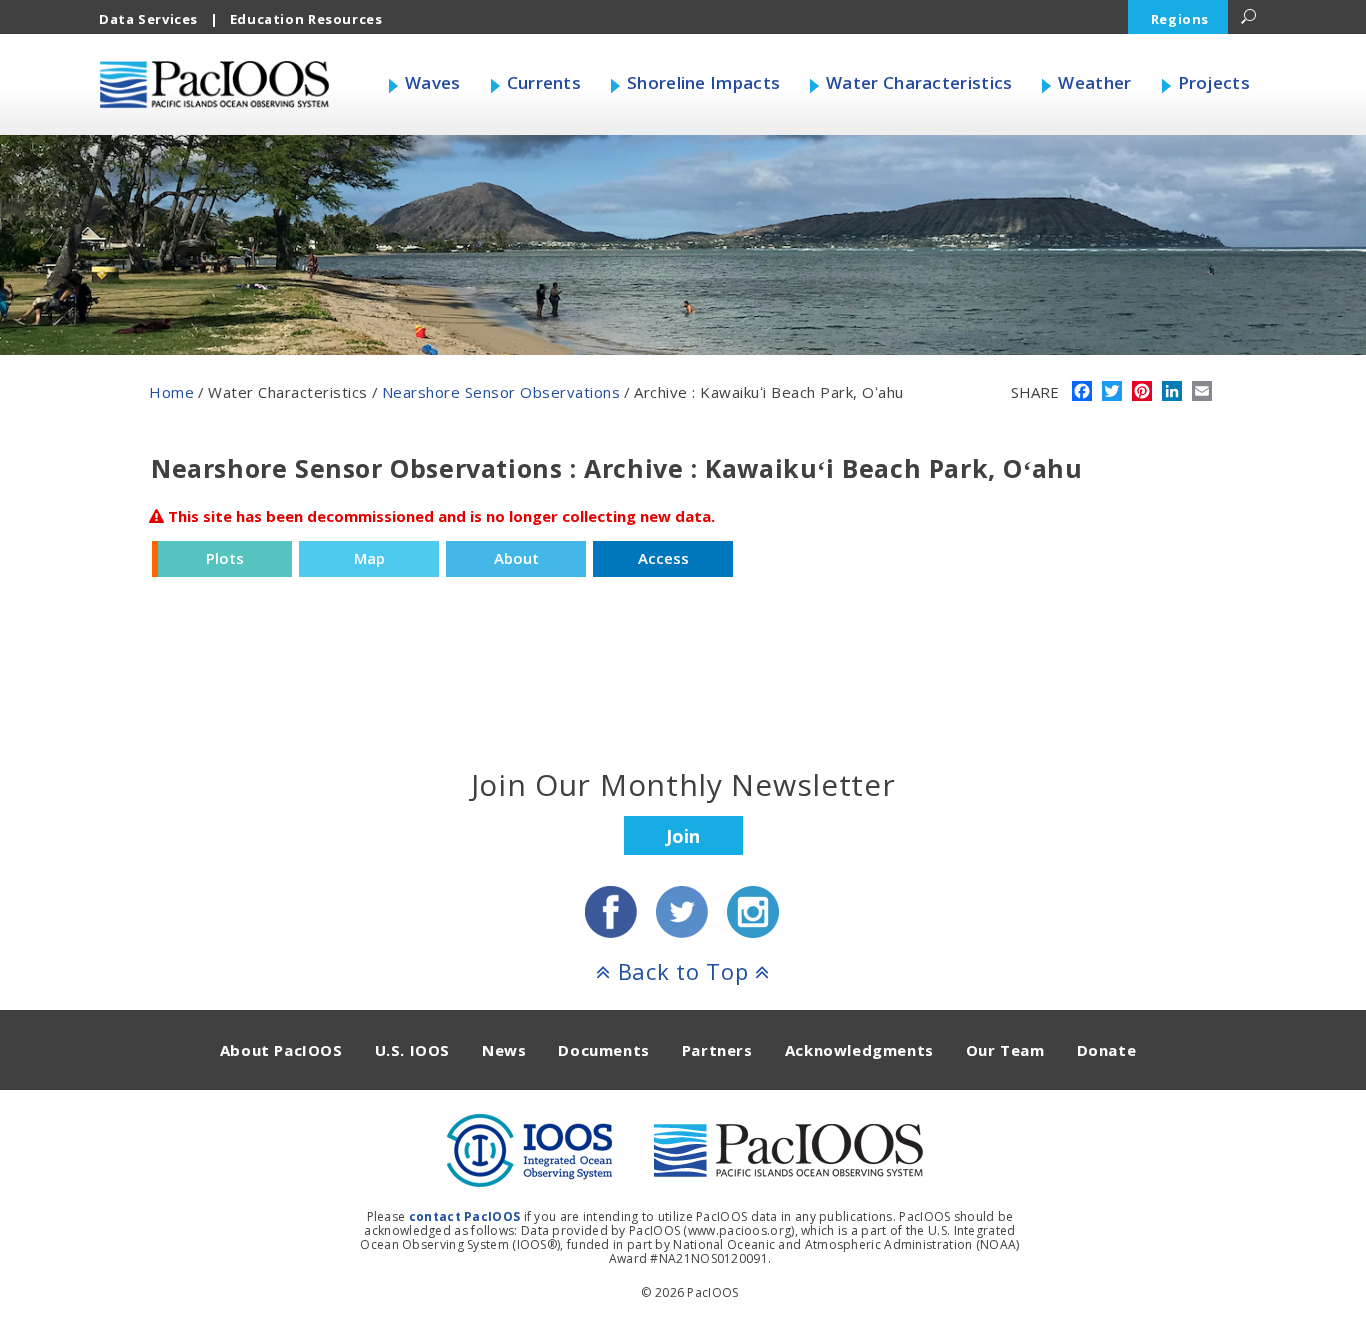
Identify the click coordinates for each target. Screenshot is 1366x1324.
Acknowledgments (859, 1050)
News (504, 1050)
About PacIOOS (281, 1050)
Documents (603, 1050)
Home (171, 392)
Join (683, 836)
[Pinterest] (1142, 393)
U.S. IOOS (412, 1050)
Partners (717, 1050)
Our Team (1005, 1050)
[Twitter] (1112, 393)
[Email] (1202, 393)
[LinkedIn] (1172, 393)
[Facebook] (1082, 393)
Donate (1107, 1050)
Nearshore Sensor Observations (501, 392)
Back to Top (683, 971)
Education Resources (306, 19)
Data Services (148, 19)
